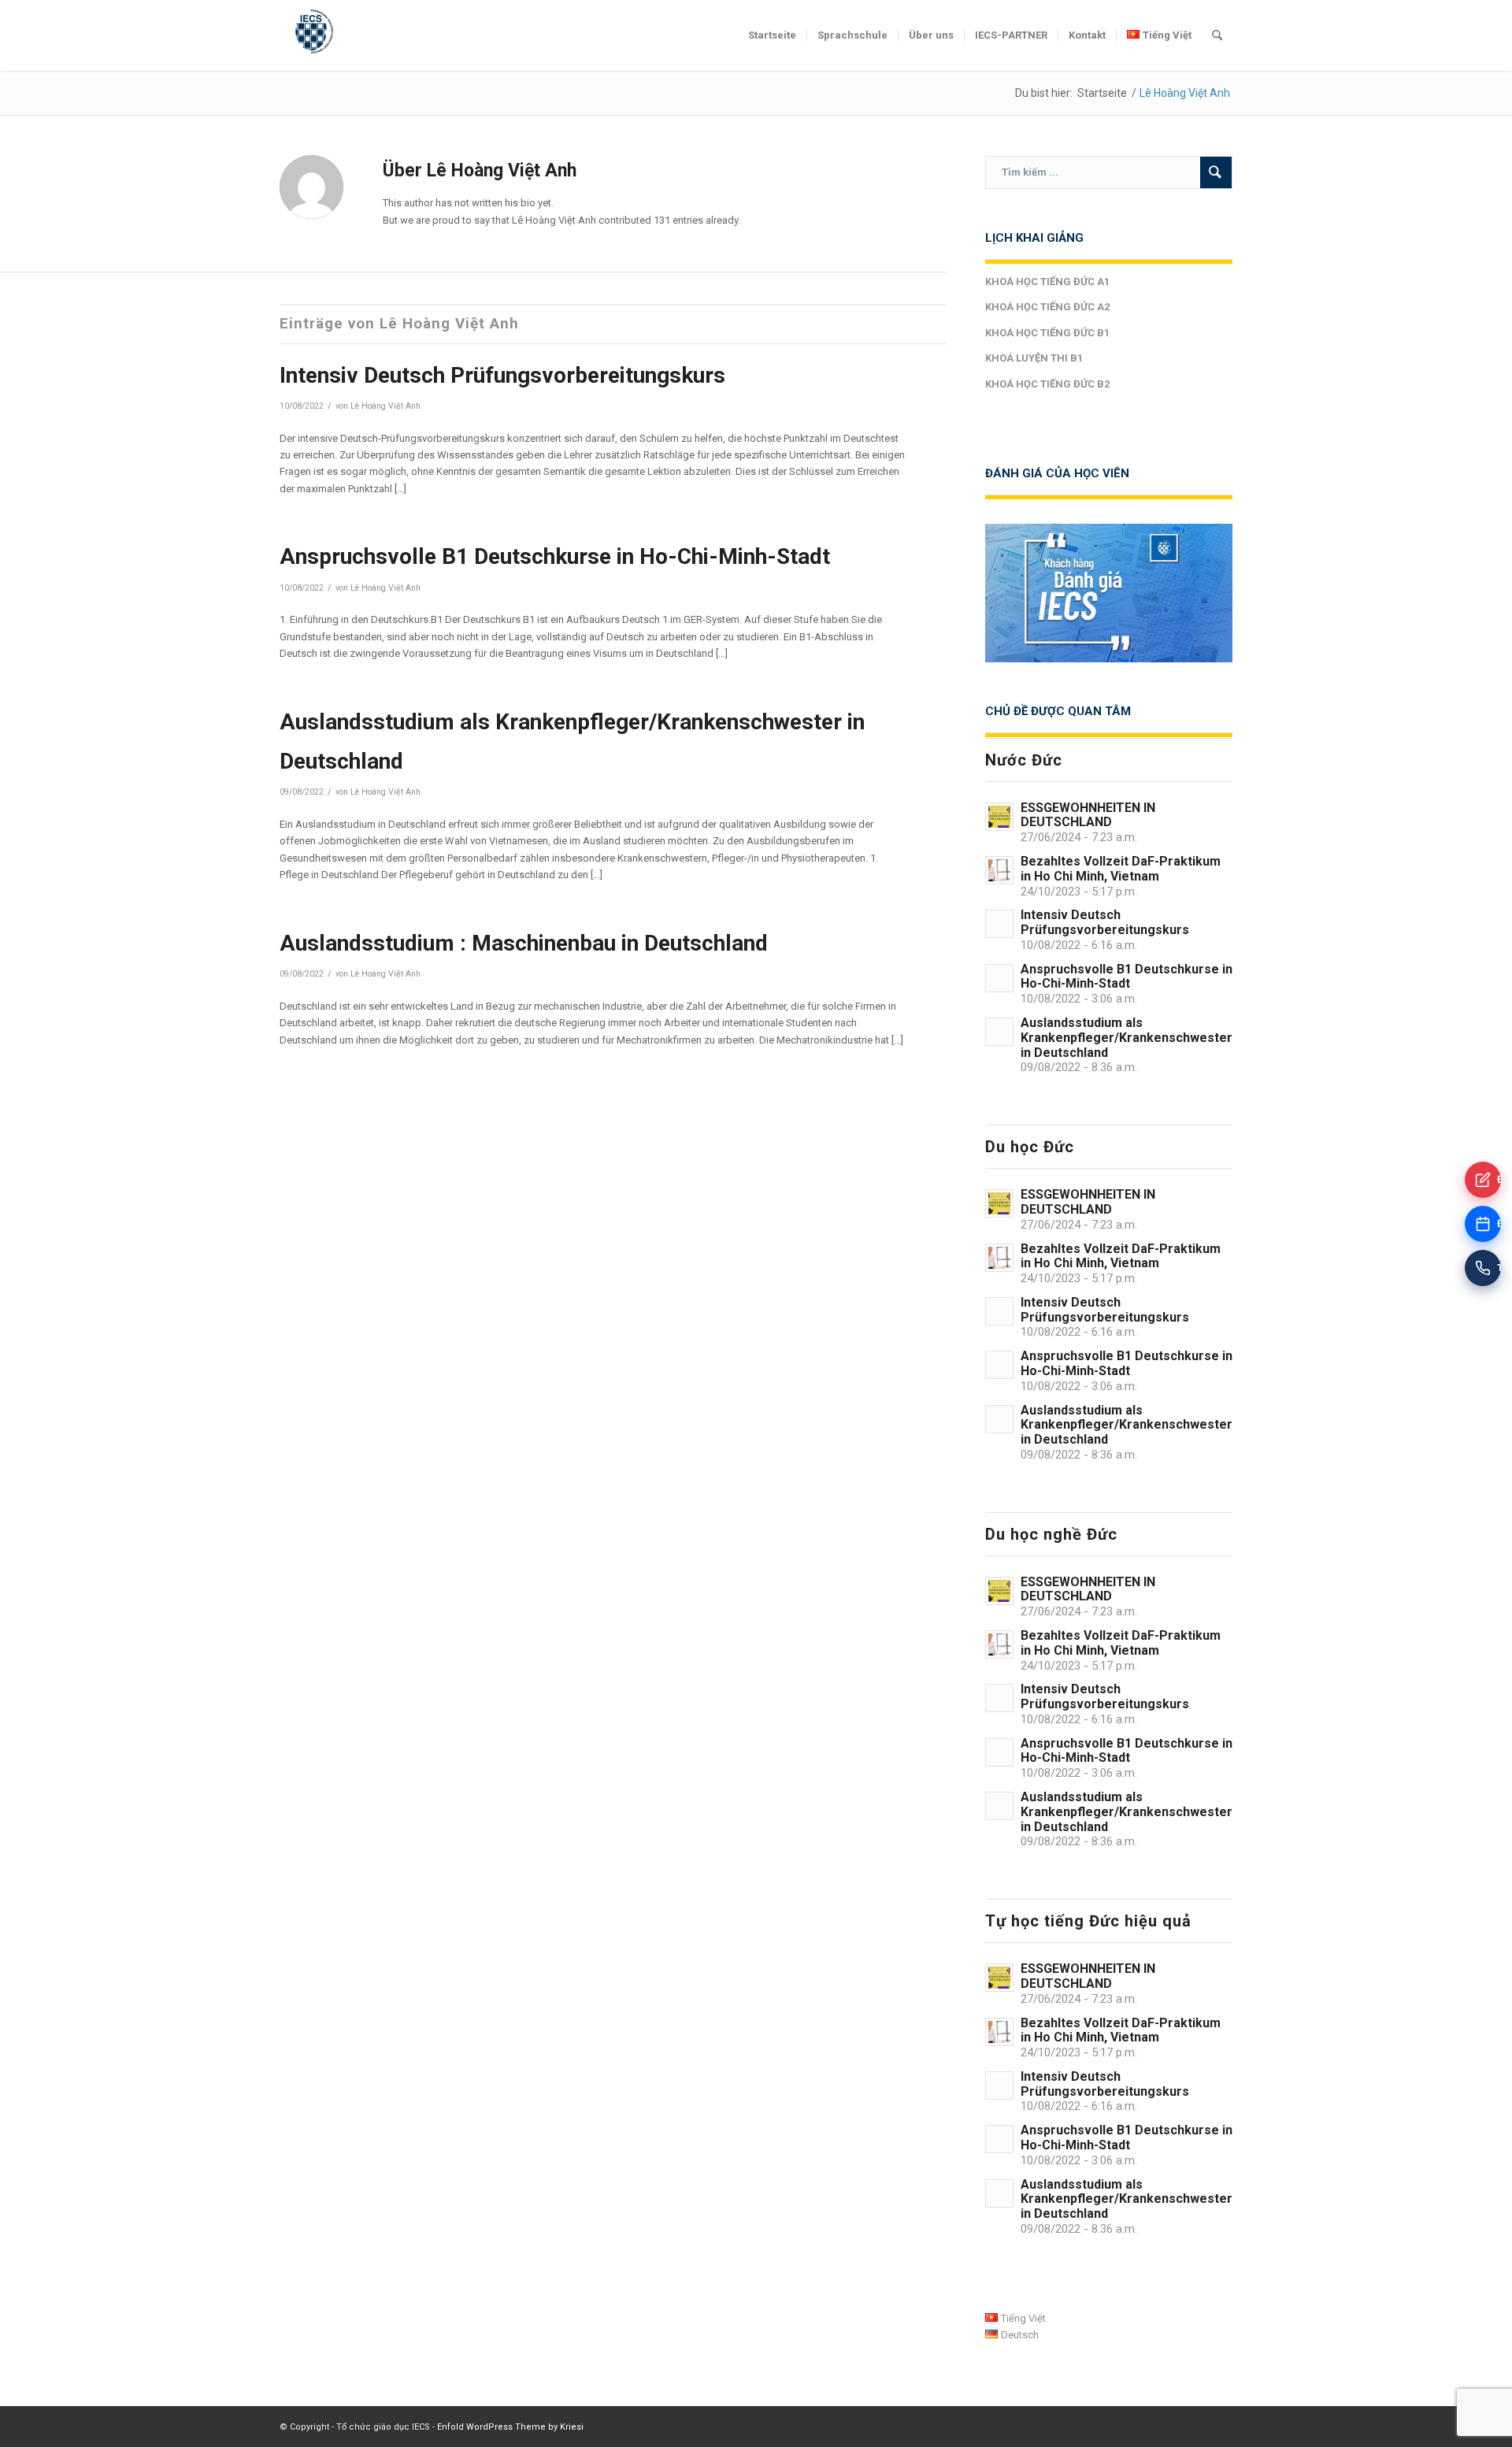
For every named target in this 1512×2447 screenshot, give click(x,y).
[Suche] (1217, 35)
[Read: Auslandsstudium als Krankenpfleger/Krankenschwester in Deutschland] (999, 1032)
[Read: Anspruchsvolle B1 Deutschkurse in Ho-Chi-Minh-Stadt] (999, 978)
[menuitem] (772, 35)
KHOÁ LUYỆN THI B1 (1034, 358)
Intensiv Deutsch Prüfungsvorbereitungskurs (502, 375)
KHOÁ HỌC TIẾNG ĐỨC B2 (1047, 384)
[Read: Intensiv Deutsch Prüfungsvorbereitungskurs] (999, 924)
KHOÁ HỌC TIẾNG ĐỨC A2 (1047, 307)
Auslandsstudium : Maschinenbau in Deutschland (524, 943)
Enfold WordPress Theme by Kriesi (510, 2427)
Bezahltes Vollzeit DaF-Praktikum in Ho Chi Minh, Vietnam (1121, 869)
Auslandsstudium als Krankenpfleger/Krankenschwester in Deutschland (1127, 1038)
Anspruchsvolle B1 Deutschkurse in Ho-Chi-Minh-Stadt (555, 556)
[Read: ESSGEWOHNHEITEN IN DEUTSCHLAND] (999, 817)
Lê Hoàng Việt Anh (385, 406)
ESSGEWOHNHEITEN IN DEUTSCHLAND (1088, 815)
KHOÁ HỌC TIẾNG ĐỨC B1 (1047, 333)
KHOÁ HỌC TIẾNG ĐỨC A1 (1047, 282)
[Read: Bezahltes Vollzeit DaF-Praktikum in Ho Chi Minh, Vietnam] (999, 870)
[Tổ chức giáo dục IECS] (311, 35)
